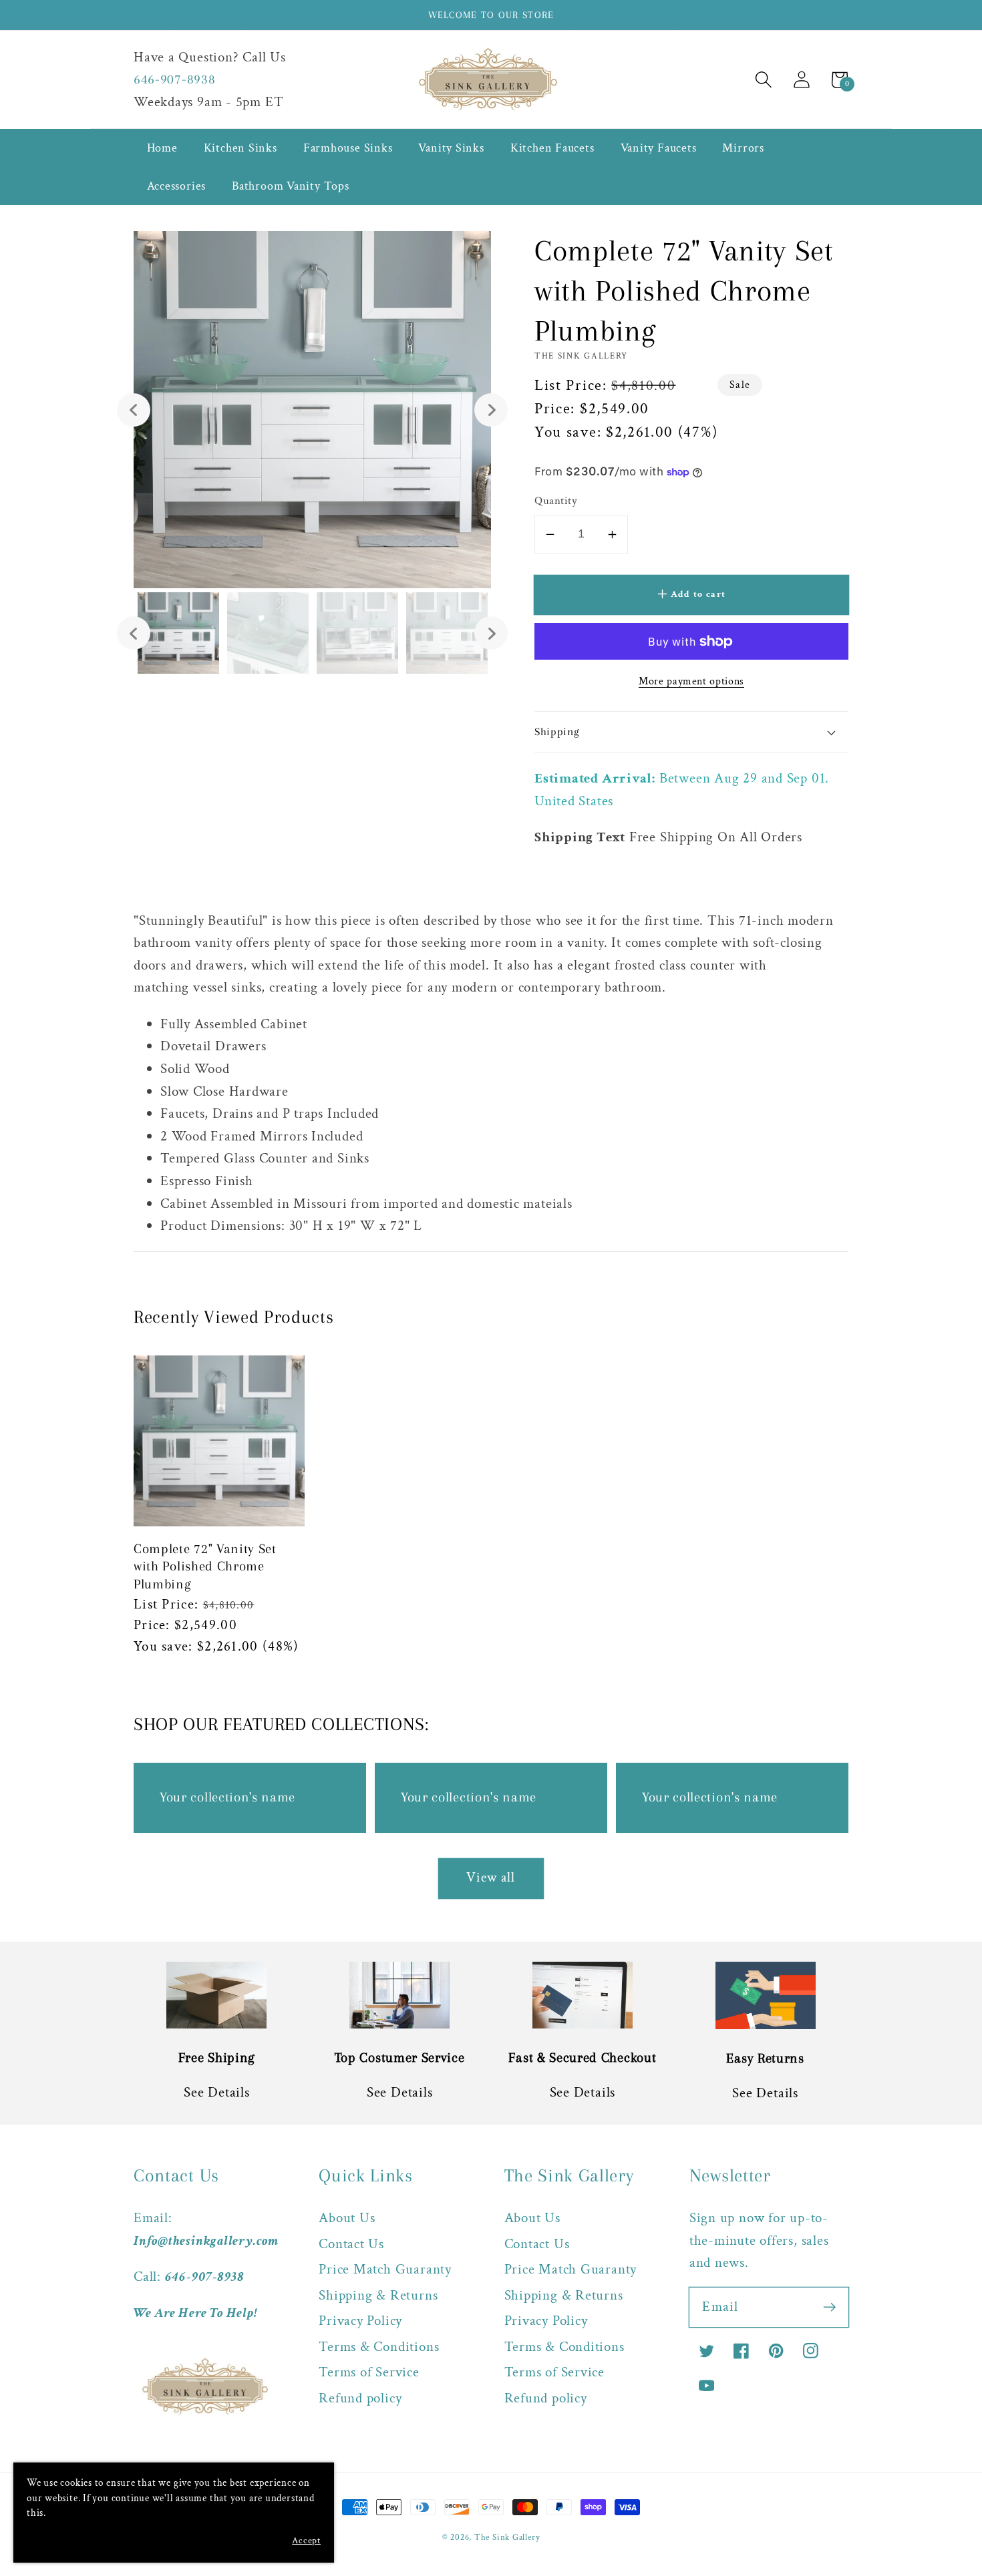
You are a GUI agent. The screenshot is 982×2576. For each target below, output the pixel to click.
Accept (306, 2541)
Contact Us (351, 2244)
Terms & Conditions (379, 2347)
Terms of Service (369, 2372)
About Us (347, 2218)
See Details (217, 2092)
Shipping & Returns (378, 2295)
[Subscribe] (829, 2307)
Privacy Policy (360, 2321)
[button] (763, 80)
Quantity (556, 501)
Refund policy (360, 2398)
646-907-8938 (174, 79)
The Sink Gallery (507, 2538)
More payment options (691, 681)
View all (491, 1878)
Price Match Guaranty (385, 2269)
